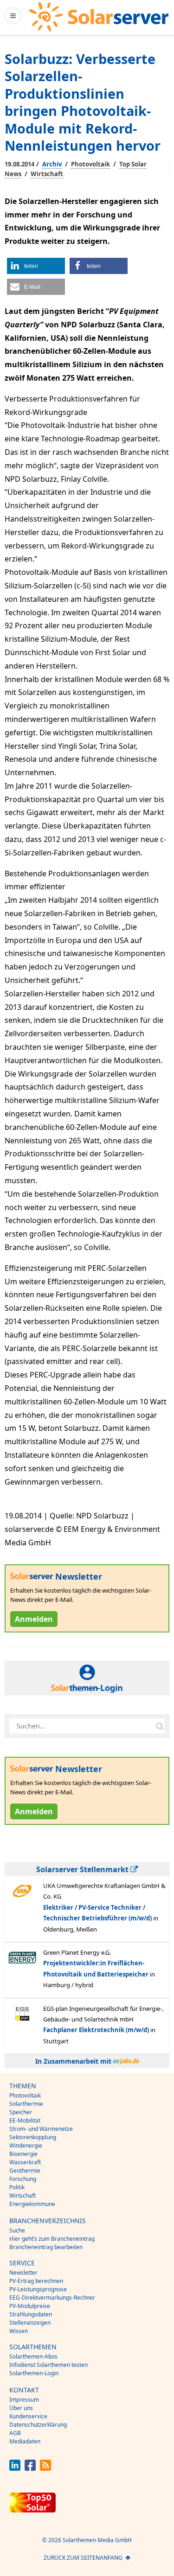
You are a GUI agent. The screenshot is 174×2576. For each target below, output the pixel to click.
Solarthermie (26, 2104)
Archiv (52, 164)
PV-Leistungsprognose (38, 2289)
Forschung (23, 2179)
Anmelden (34, 1619)
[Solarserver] (99, 17)
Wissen (19, 2331)
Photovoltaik (90, 164)
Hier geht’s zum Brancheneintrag (52, 2239)
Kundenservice (28, 2416)
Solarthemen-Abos (33, 2356)
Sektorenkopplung (33, 2137)
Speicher (21, 2112)
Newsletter (23, 2273)
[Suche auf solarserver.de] (160, 1726)
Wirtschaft (47, 174)
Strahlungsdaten (31, 2314)
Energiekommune (32, 2204)
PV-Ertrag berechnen (36, 2281)
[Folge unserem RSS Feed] (45, 2468)
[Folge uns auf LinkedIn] (15, 2468)
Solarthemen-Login (34, 2373)
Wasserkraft (25, 2162)
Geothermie (25, 2171)
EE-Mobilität (25, 2120)
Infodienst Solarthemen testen (48, 2365)
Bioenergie (23, 2154)
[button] (36, 266)
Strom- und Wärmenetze (41, 2129)
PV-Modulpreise (30, 2306)
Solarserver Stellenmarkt (83, 1869)
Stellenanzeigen (30, 2323)
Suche (17, 2230)
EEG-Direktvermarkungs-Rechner (52, 2298)
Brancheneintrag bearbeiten (46, 2247)
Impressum (24, 2400)
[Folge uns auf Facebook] (30, 2468)
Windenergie (26, 2146)
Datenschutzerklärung (38, 2425)
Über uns (21, 2408)
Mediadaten (25, 2441)
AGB (15, 2433)
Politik (17, 2187)
